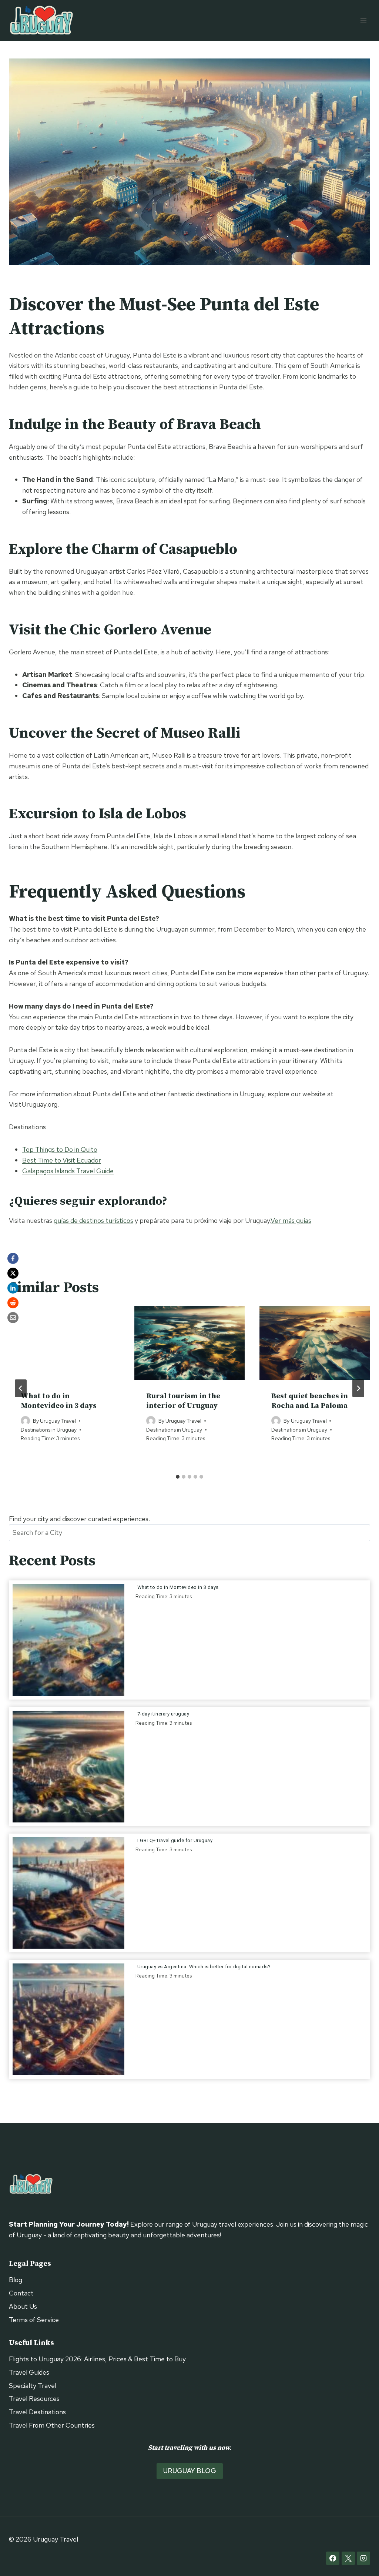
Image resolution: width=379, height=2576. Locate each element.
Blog (16, 2280)
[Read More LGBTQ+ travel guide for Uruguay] (68, 1893)
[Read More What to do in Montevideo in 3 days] (68, 1640)
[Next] (358, 1388)
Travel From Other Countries (52, 2425)
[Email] (13, 1318)
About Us (23, 2306)
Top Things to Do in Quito (60, 1149)
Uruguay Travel (58, 1421)
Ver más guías (291, 1220)
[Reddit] (13, 1303)
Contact (21, 2293)
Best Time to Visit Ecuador (62, 1160)
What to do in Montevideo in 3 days (59, 1401)
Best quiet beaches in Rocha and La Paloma (310, 1401)
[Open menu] (363, 20)
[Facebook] (13, 1258)
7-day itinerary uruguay (163, 1714)
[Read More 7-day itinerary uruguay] (68, 1767)
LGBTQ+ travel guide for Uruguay (176, 1840)
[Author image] (25, 1421)
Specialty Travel (33, 2386)
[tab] (178, 1477)
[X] (13, 1273)
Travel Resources (34, 2399)
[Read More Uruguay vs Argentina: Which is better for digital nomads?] (68, 2019)
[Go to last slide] (21, 1388)
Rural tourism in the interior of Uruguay (183, 1401)
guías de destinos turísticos (93, 1220)
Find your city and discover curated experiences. (79, 1519)
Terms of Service (34, 2320)
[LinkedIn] (13, 1288)
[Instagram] (363, 2558)
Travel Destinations (37, 2412)
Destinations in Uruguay (49, 1430)
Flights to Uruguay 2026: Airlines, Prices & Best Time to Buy (97, 2359)
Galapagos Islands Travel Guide (68, 1171)
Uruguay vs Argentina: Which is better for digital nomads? (205, 1967)
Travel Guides (29, 2372)
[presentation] (64, 1343)
